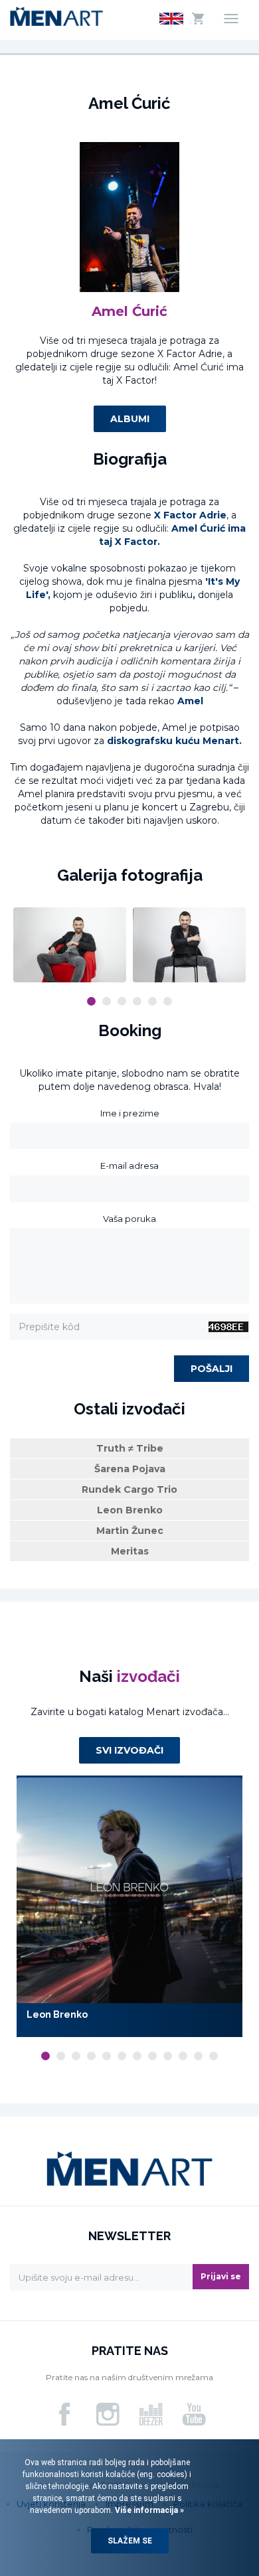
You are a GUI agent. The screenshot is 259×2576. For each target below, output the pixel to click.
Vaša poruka (129, 1219)
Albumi (130, 419)
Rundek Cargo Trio (129, 1489)
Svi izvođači (129, 1750)
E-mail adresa (129, 1166)
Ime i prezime (130, 1113)
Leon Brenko (130, 1510)
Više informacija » (148, 2510)
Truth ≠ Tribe (130, 1448)
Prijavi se (221, 2276)
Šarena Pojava (130, 1469)
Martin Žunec (130, 1531)
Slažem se (130, 2541)
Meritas (130, 1551)
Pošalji (212, 1369)
